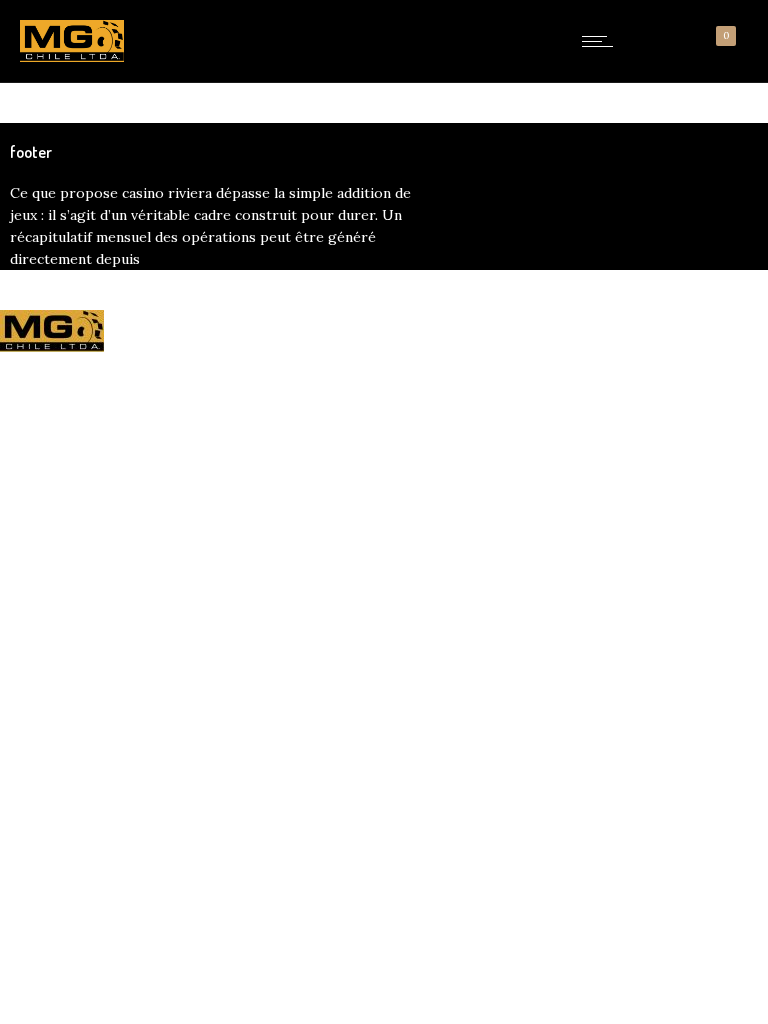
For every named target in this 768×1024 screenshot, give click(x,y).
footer (31, 152)
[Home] (72, 57)
